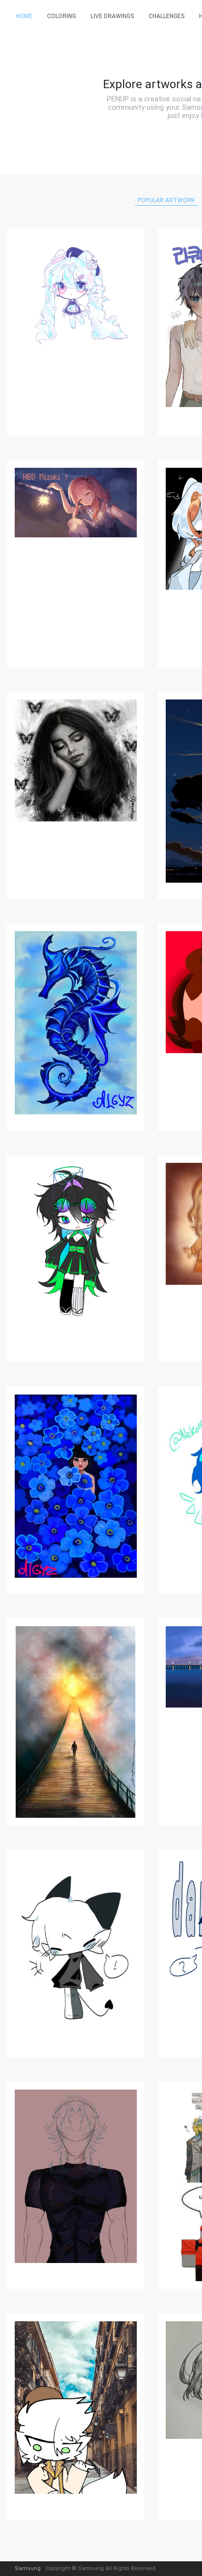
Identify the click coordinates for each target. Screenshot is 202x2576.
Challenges (166, 16)
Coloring (62, 16)
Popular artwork (166, 200)
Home (24, 16)
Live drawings (112, 16)
